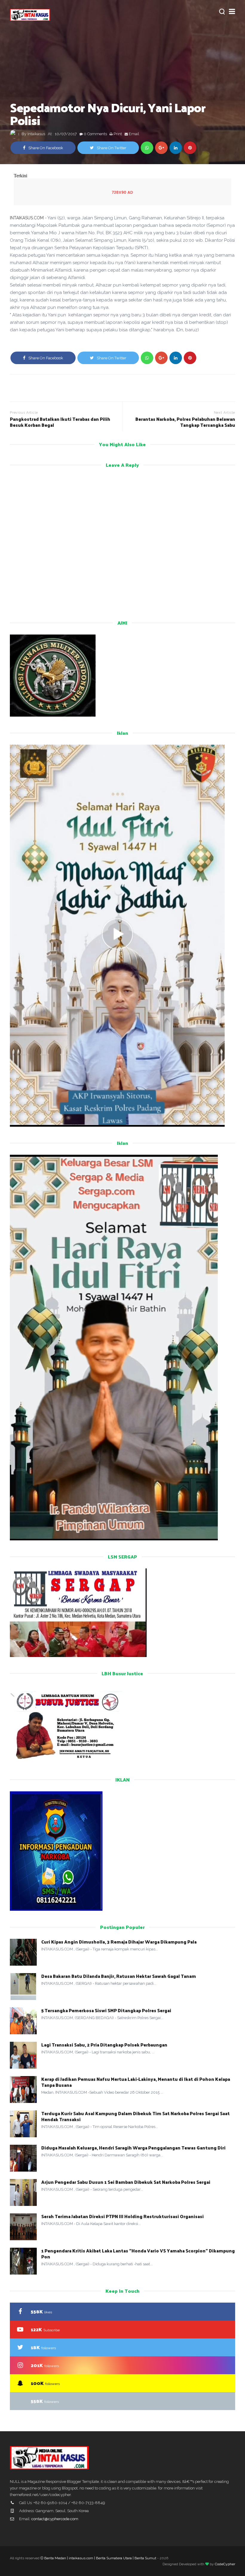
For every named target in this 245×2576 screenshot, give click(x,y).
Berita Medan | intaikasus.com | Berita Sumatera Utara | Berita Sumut (100, 2558)
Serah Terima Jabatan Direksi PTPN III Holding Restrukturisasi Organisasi (122, 2216)
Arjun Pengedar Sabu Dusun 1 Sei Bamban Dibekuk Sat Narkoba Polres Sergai (126, 2182)
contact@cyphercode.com (55, 2519)
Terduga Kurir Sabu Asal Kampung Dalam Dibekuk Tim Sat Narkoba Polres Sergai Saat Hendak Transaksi (135, 2116)
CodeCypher (225, 2564)
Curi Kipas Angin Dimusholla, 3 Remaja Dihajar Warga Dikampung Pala (119, 1942)
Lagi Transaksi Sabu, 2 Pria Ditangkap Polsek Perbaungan (105, 2045)
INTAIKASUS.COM (27, 218)
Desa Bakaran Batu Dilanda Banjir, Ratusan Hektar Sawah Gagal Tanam (119, 1976)
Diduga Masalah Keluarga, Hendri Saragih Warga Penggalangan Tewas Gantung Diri (133, 2148)
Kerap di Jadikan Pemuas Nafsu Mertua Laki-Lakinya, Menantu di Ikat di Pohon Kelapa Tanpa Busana (136, 2082)
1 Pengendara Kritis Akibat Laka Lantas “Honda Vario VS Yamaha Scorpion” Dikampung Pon (138, 2254)
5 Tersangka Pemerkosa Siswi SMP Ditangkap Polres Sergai (106, 2010)
